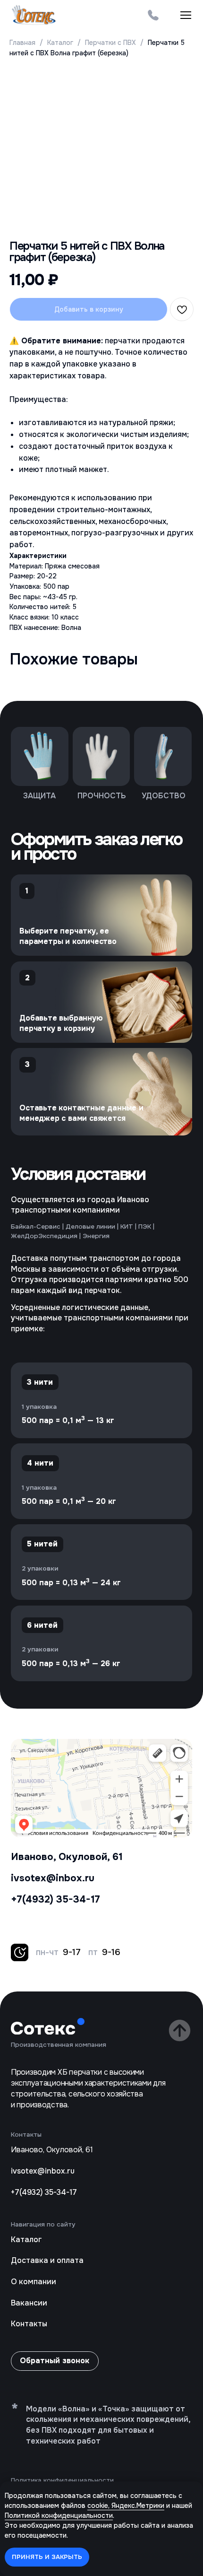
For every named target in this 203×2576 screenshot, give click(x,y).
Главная (22, 43)
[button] (186, 15)
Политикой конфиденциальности (59, 2515)
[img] (153, 15)
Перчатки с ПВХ (110, 43)
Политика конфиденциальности (62, 2480)
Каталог (61, 43)
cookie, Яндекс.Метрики (126, 2506)
